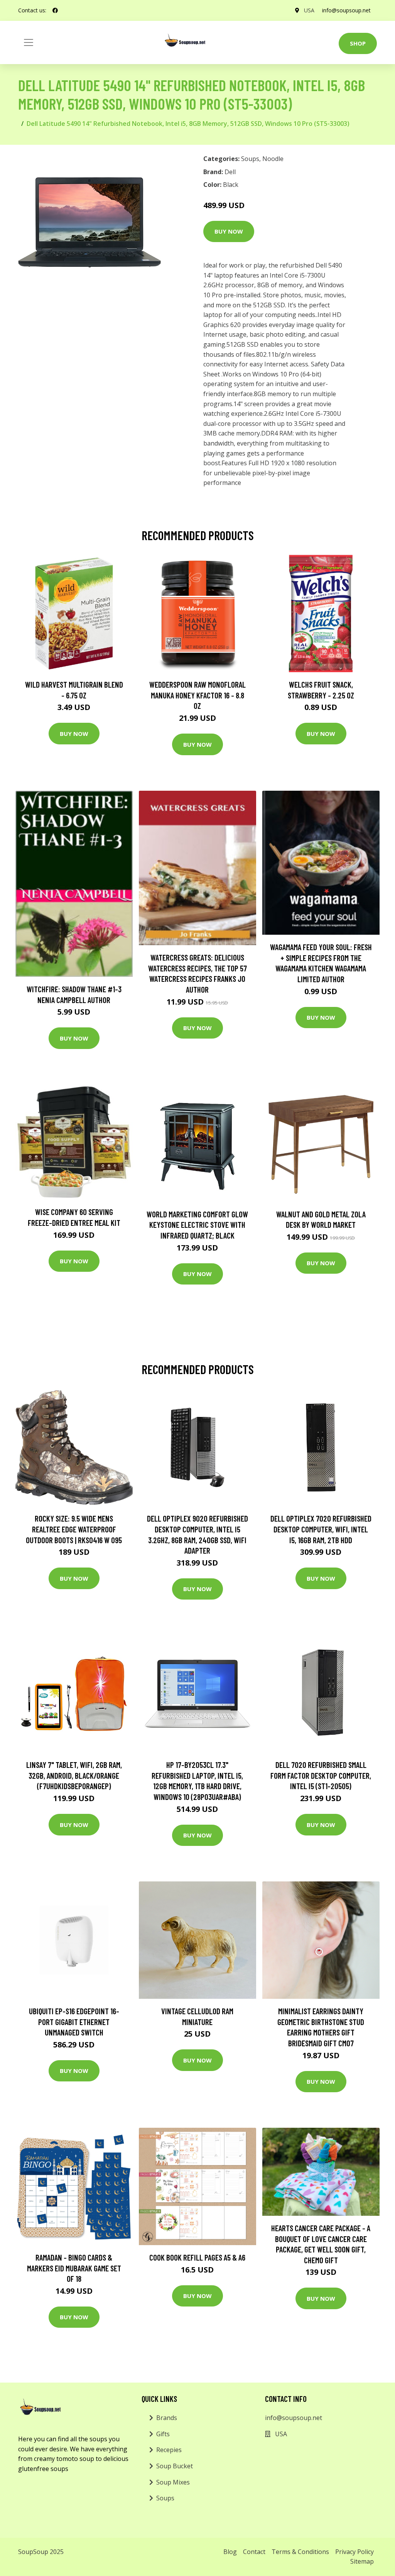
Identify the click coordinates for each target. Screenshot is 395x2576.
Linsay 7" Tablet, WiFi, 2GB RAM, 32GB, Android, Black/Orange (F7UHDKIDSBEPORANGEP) (74, 1775)
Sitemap (362, 2561)
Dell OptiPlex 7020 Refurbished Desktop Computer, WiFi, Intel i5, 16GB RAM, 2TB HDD (321, 1529)
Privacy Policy (354, 2552)
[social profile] (55, 10)
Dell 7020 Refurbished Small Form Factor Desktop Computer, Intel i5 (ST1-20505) (321, 1775)
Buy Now (229, 231)
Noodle (273, 159)
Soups (250, 159)
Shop (358, 43)
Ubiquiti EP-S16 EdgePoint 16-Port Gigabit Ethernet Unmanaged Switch (74, 2022)
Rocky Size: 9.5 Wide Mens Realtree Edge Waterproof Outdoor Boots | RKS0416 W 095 (74, 1529)
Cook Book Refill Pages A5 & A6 (197, 2257)
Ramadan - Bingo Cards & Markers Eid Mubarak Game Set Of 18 (74, 2268)
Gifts (163, 2434)
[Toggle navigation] (29, 42)
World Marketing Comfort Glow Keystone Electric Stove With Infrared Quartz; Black (197, 1225)
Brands (167, 2418)
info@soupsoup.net (346, 10)
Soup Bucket (175, 2466)
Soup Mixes (173, 2482)
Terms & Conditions (300, 2552)
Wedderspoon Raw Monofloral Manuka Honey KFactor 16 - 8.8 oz (197, 695)
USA (309, 10)
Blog (230, 2552)
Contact (254, 2552)
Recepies (169, 2450)
